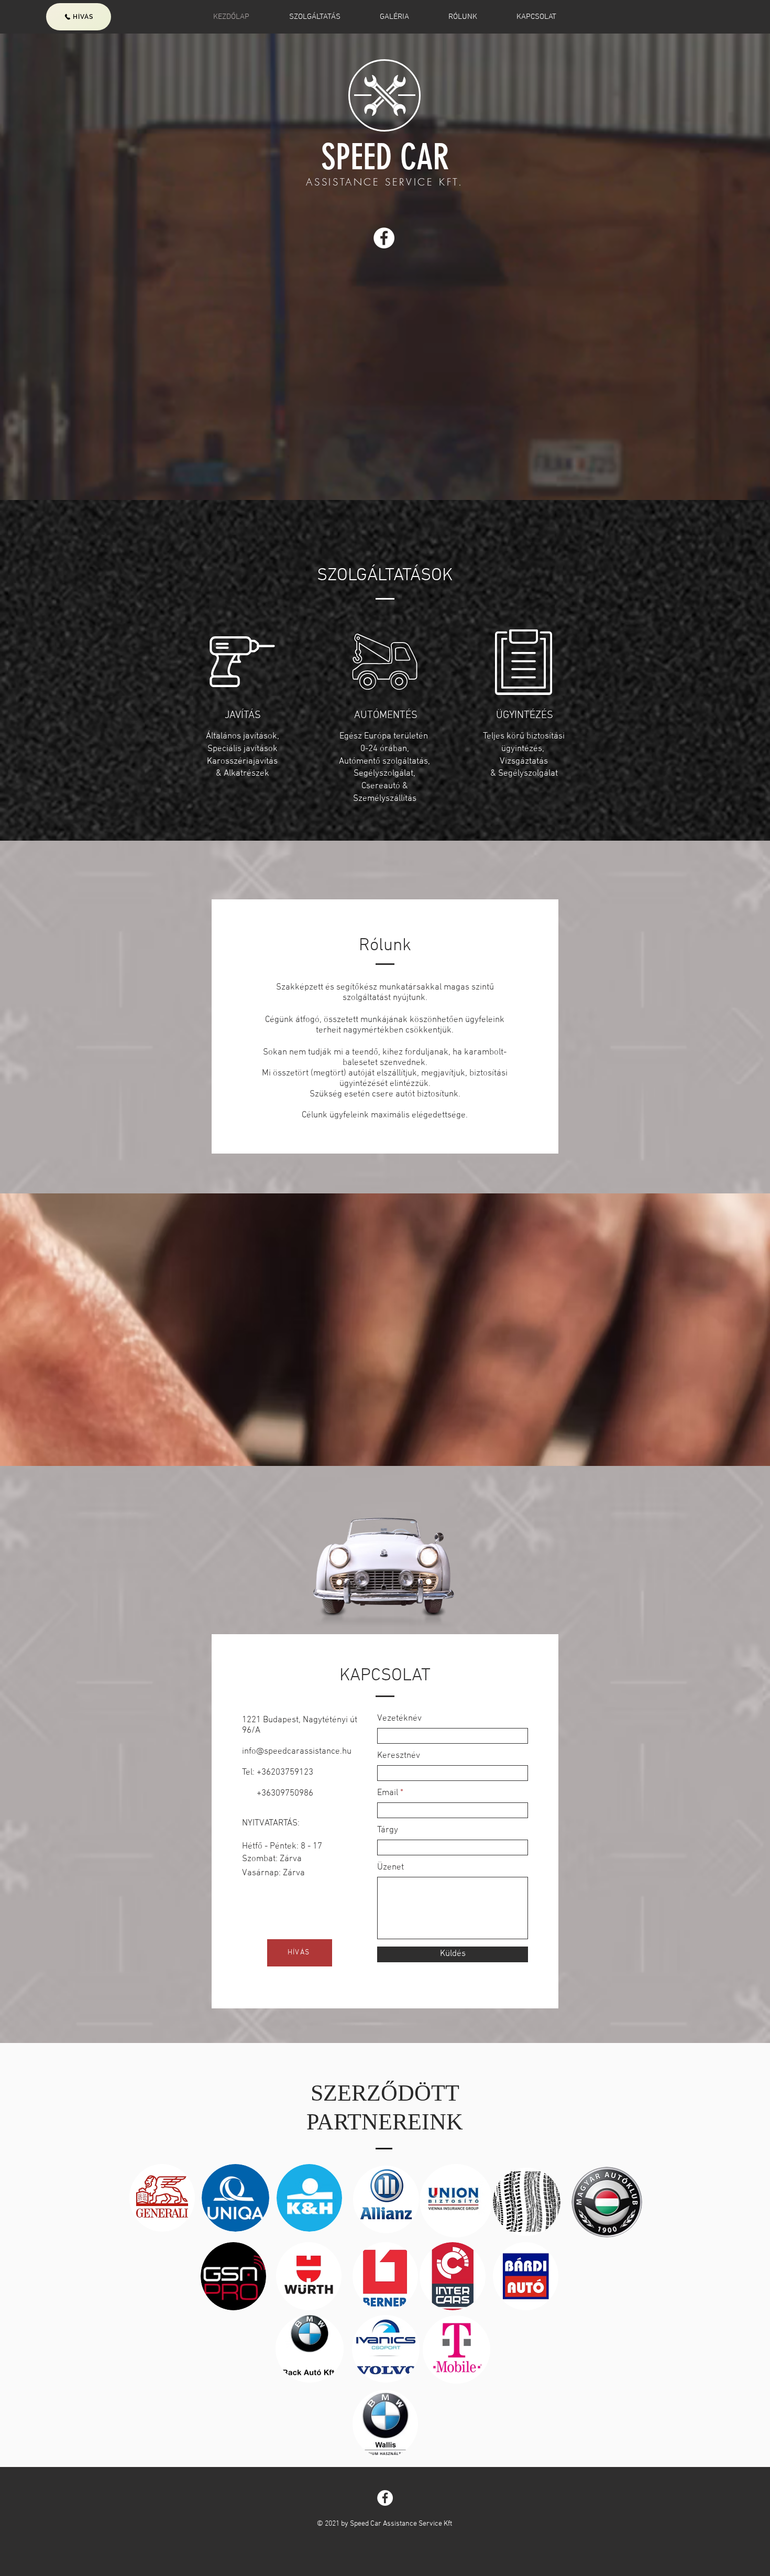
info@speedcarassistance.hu (297, 1752)
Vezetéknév (399, 1719)
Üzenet (390, 1868)
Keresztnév (399, 1756)
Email (388, 1793)
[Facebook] (384, 238)
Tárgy (388, 1830)
